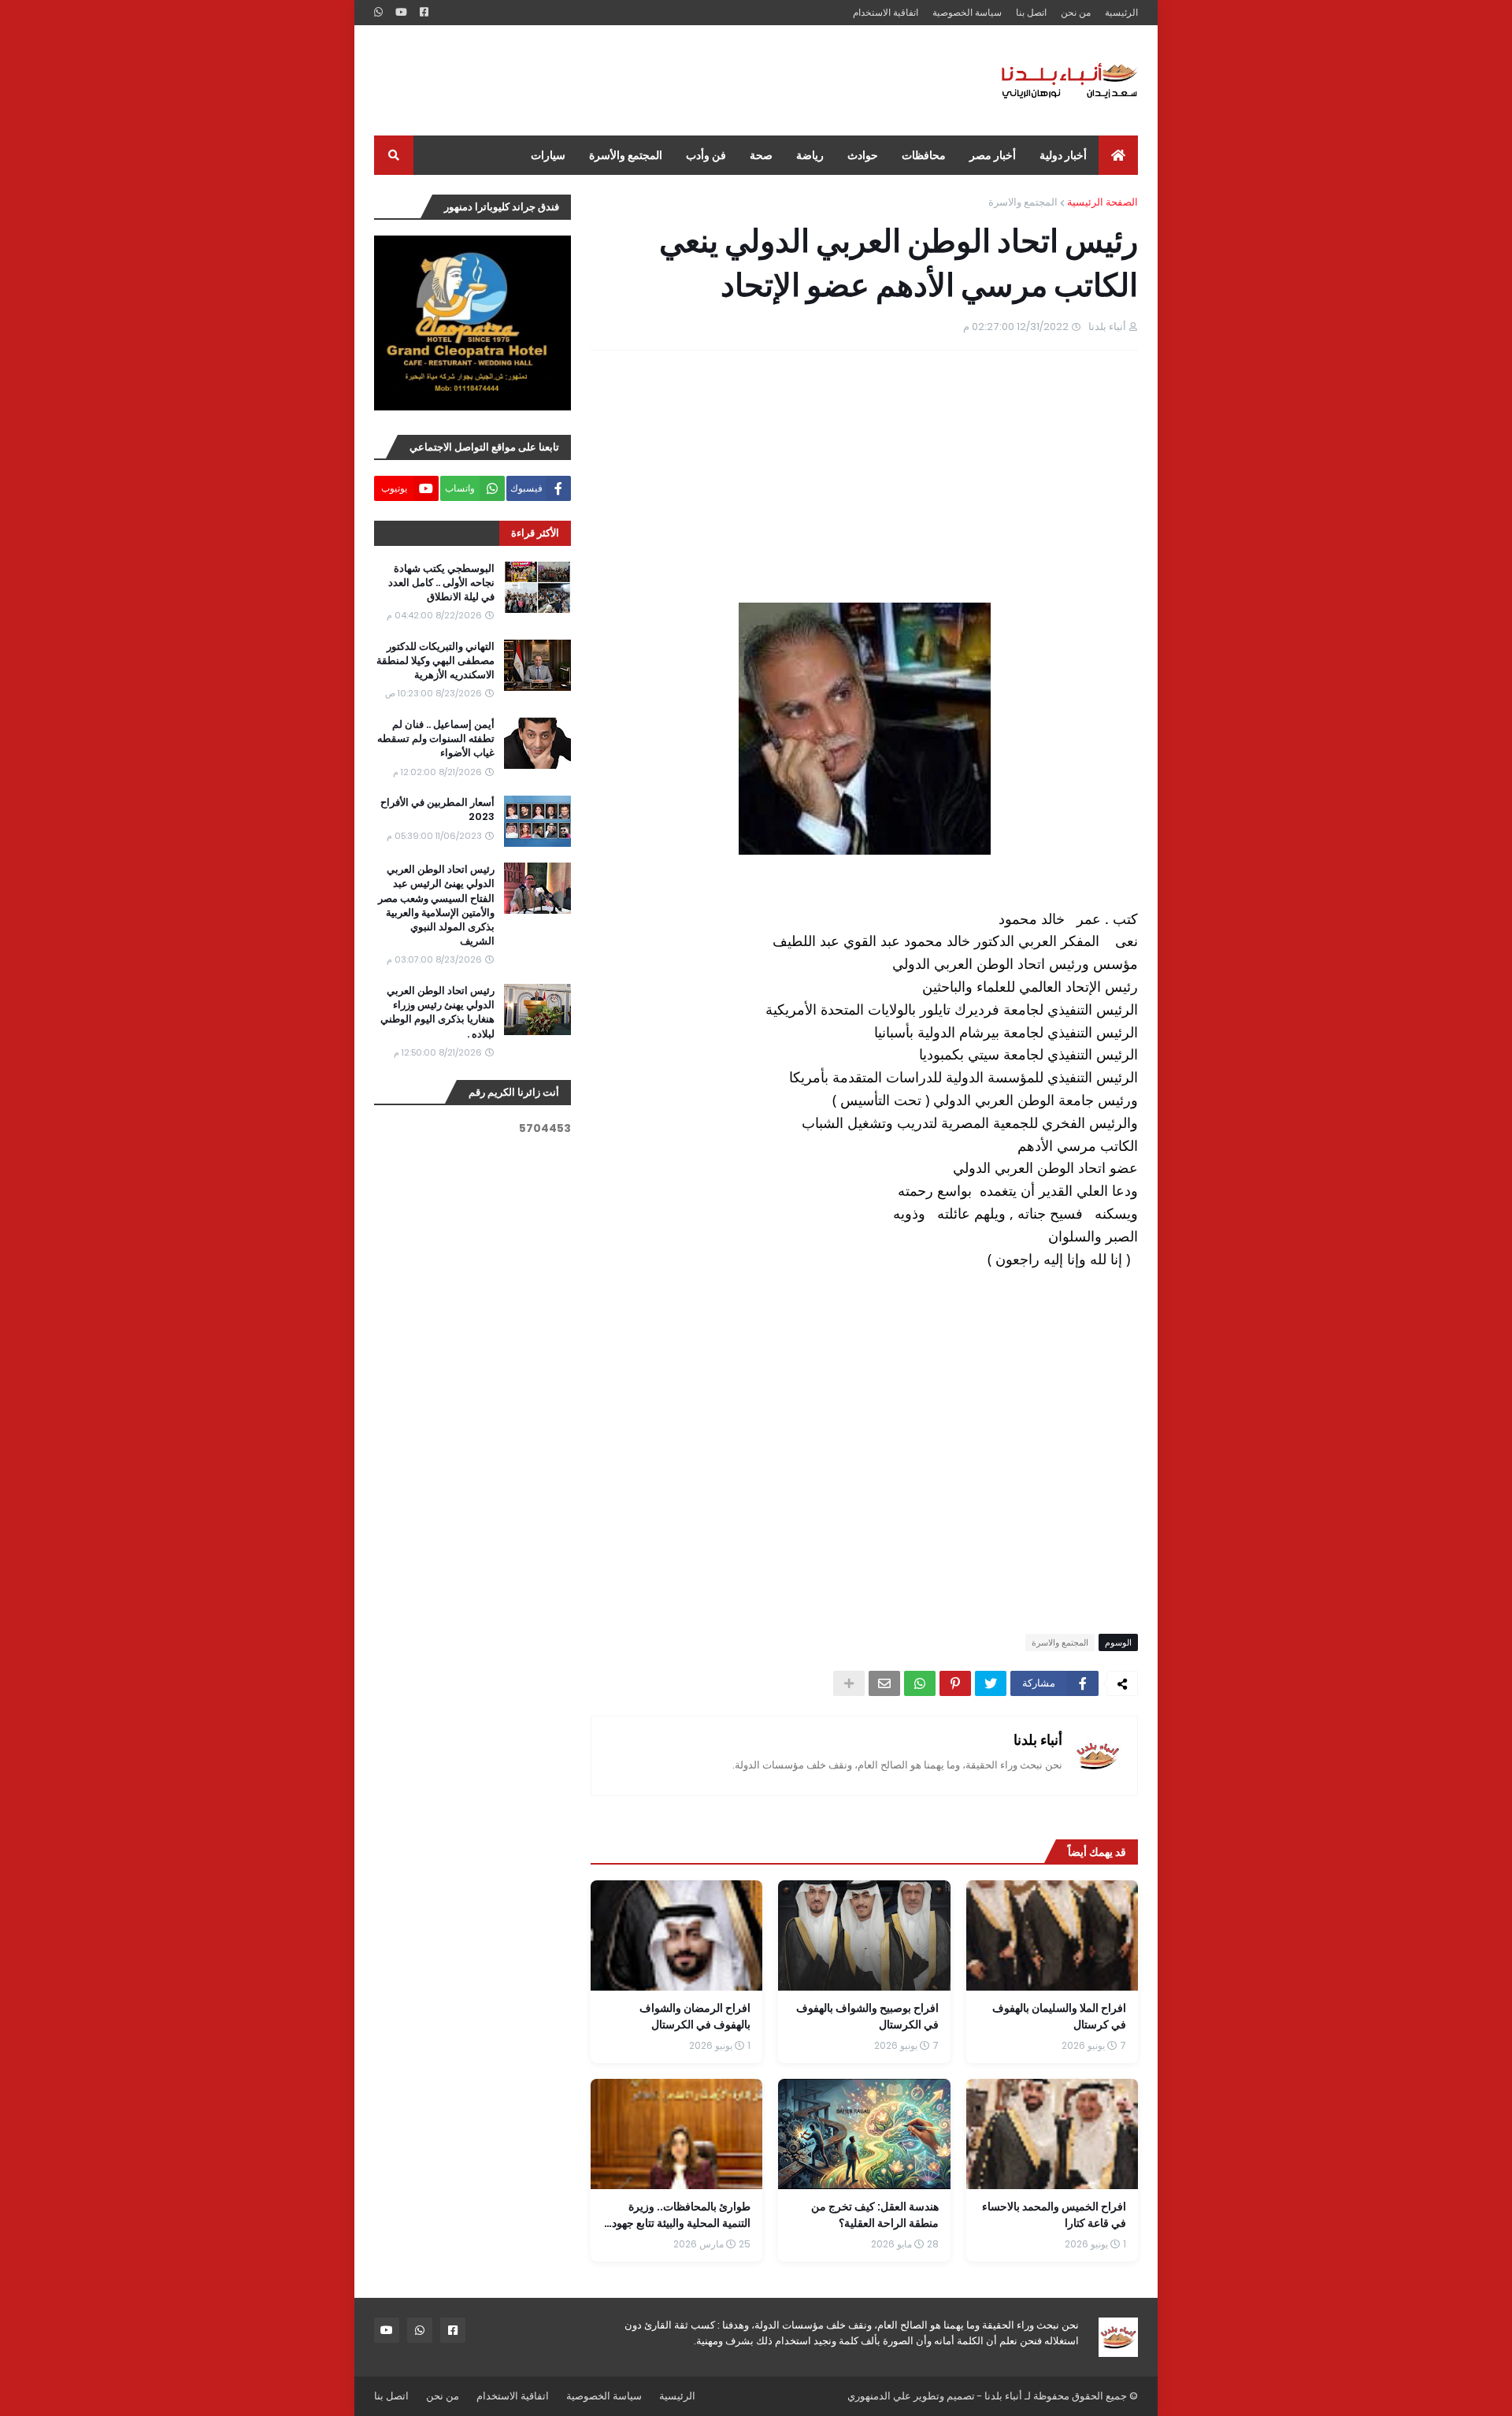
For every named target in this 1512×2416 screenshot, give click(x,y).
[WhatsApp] (920, 1683)
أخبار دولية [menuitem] (1063, 155)
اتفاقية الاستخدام (886, 12)
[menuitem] (1118, 155)
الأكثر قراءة (535, 533)
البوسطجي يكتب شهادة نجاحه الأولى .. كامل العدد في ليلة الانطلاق (441, 583)
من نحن (1076, 12)
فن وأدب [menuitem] (706, 155)
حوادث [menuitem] (863, 155)
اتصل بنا (1031, 12)
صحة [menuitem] (761, 155)
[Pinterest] (955, 1683)
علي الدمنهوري (879, 2396)
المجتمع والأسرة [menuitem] (626, 155)
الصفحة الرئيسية (1102, 202)
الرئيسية (1121, 12)
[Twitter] (991, 1683)
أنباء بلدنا (1038, 1740)
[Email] (884, 1683)
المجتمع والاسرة (1023, 202)
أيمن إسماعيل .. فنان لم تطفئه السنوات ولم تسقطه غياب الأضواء (436, 739)
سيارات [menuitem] (548, 155)
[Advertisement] (661, 80)
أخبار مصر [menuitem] (993, 155)
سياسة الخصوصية (967, 12)
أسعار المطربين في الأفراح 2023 (437, 810)
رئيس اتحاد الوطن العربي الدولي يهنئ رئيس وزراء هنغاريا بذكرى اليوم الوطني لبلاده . (437, 1013)
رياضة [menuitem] (810, 155)
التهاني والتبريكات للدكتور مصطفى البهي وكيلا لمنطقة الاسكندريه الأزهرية (435, 661)
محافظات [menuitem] (924, 155)
